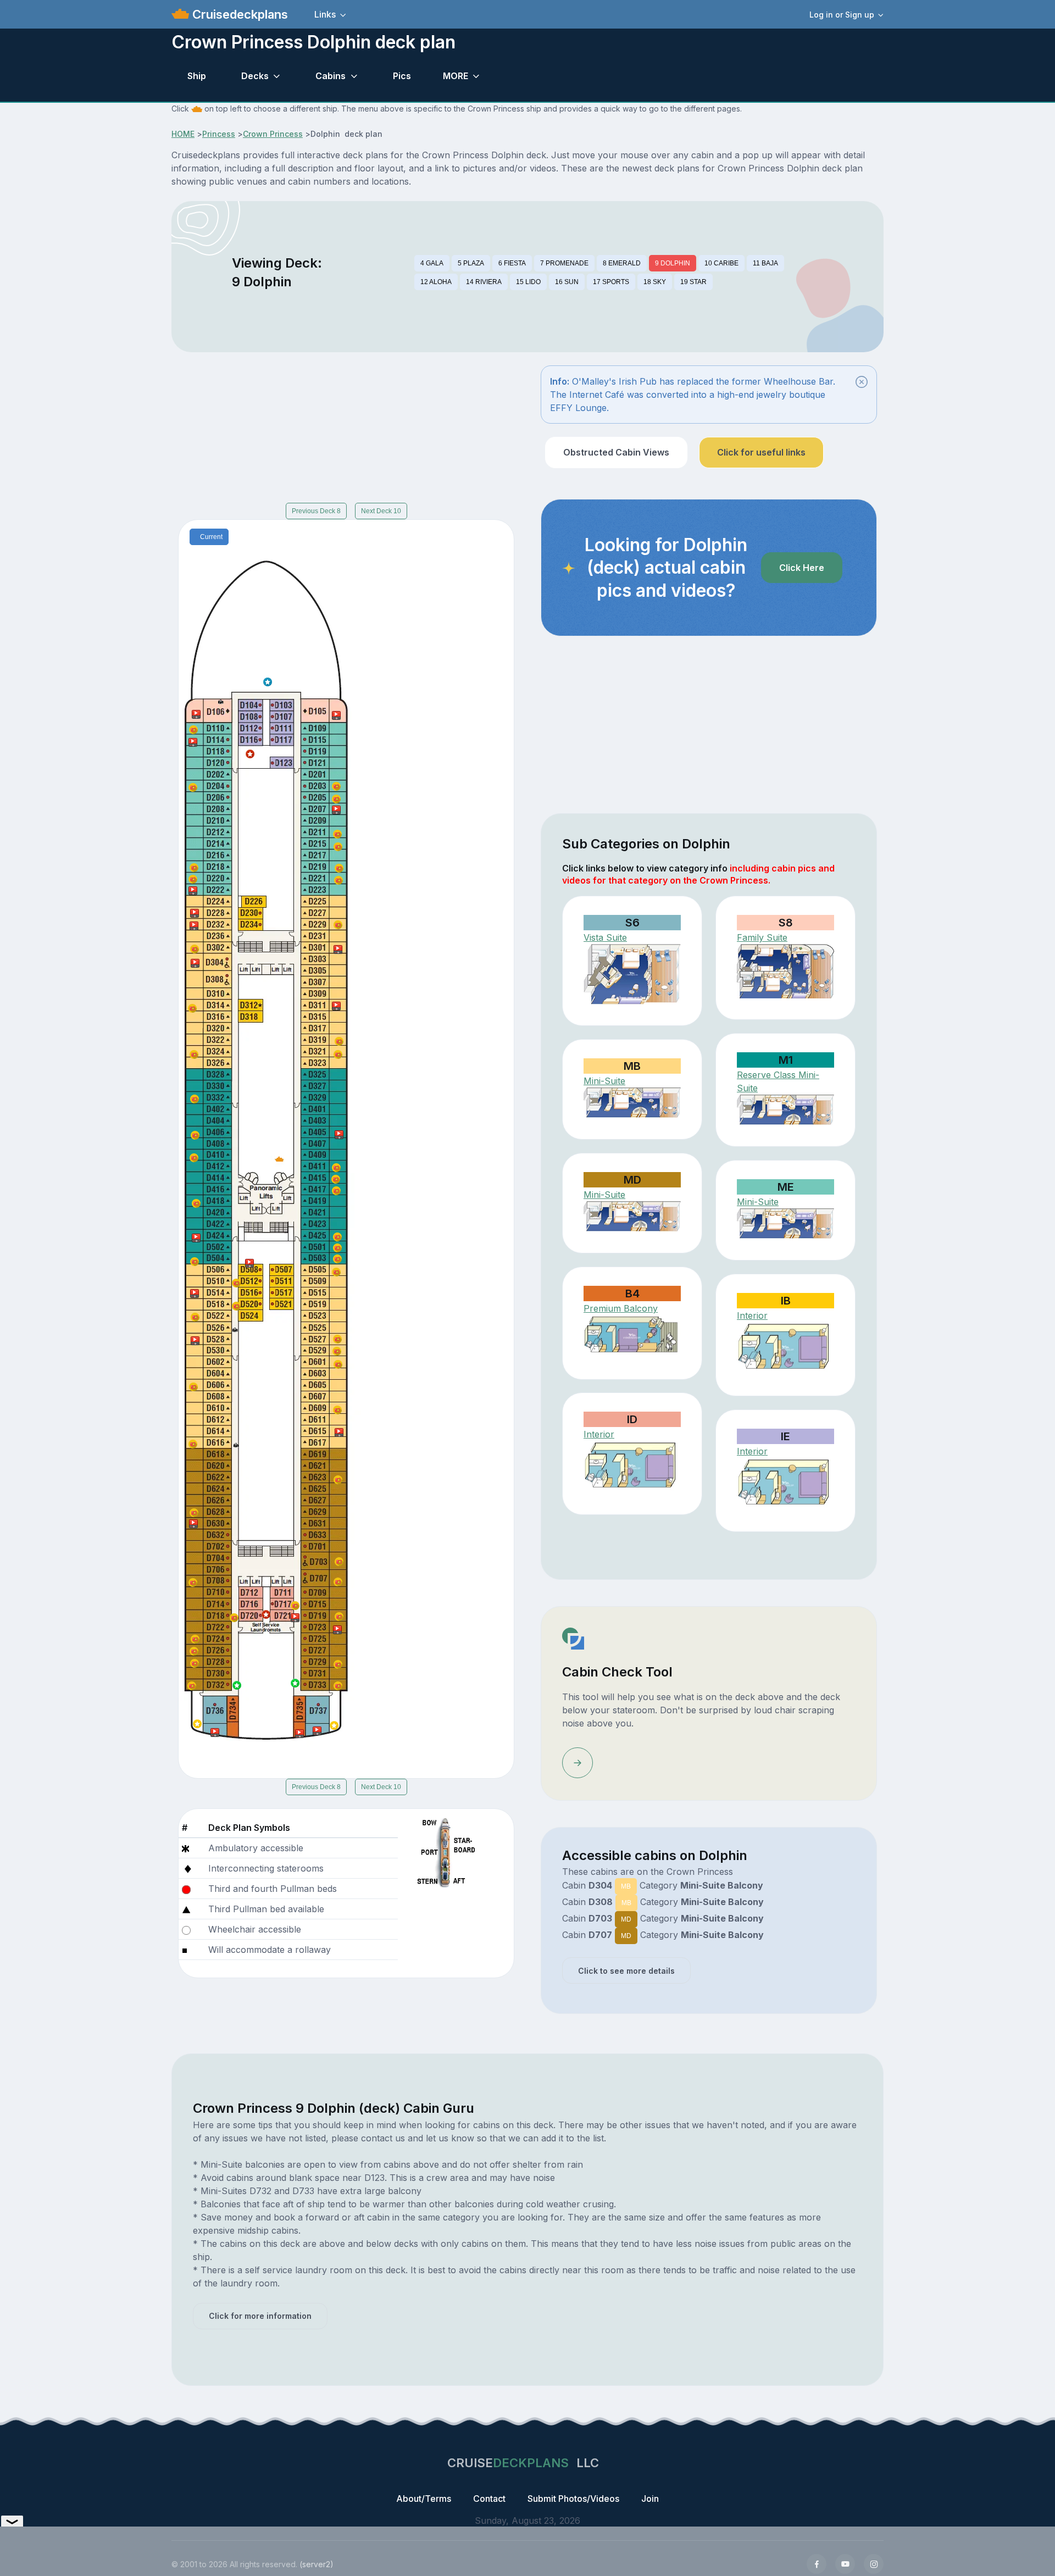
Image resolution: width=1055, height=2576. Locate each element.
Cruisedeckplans (238, 14)
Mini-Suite (604, 1081)
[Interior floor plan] (785, 1348)
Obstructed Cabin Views (616, 452)
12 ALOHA (436, 282)
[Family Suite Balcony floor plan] (785, 971)
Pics (402, 76)
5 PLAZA (471, 263)
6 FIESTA (512, 263)
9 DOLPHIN (673, 263)
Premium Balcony (621, 1308)
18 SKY (655, 282)
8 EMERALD (622, 263)
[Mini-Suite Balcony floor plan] (785, 1110)
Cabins (331, 76)
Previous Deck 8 (316, 511)
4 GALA (432, 263)
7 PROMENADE (564, 263)
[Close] (862, 382)
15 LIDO (528, 282)
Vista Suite (605, 937)
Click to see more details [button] (626, 1971)
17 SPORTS (611, 282)
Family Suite (762, 937)
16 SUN (567, 282)
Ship (197, 76)
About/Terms (424, 2499)
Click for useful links (761, 452)
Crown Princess (273, 134)
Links (325, 14)
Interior (752, 1315)
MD (626, 1919)
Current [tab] (211, 537)
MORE (456, 76)
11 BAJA (765, 263)
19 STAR (693, 282)
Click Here (802, 568)
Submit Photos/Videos (573, 2499)
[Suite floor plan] (632, 974)
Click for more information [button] (260, 2316)
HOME (183, 134)
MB (626, 1886)
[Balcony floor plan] (632, 1337)
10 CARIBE (721, 263)
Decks (255, 76)
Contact (489, 2499)
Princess (219, 134)
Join (650, 2499)
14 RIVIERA (484, 282)
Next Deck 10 (381, 511)
